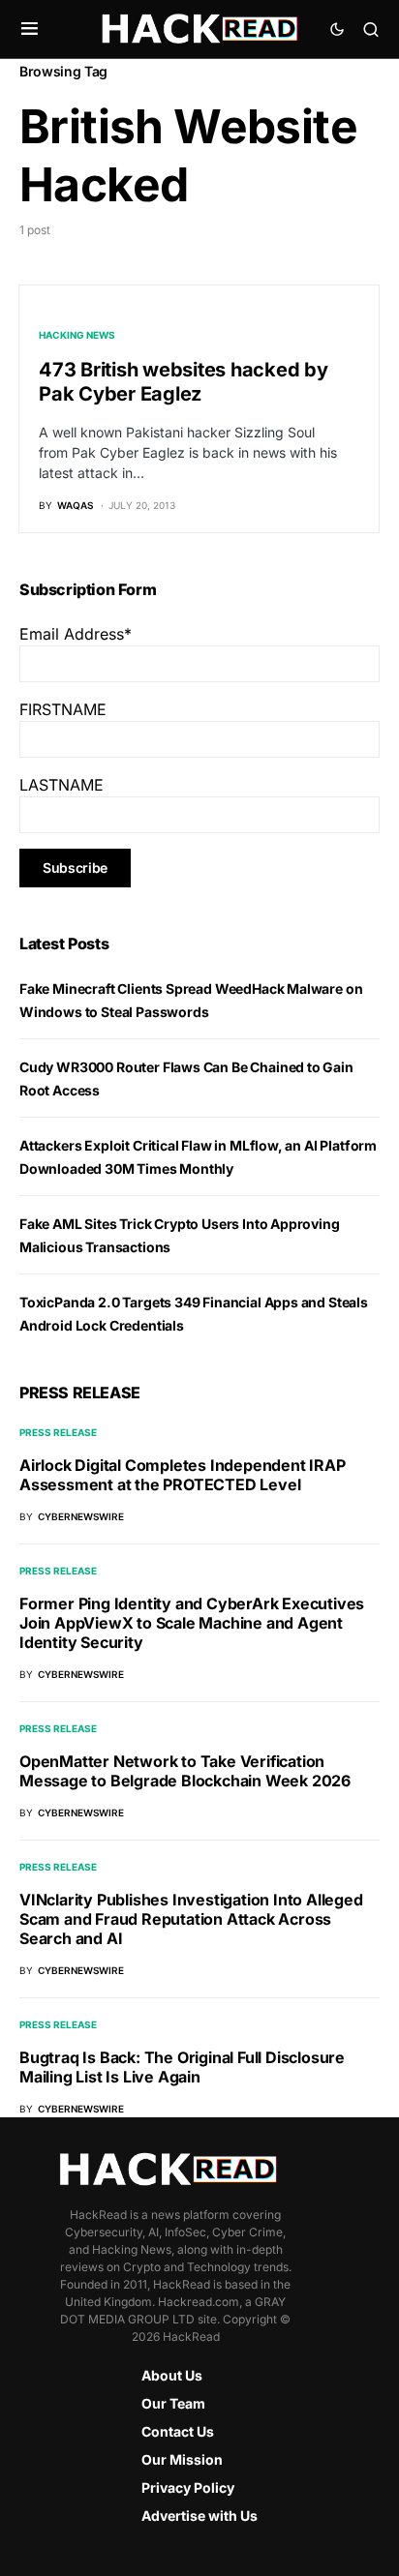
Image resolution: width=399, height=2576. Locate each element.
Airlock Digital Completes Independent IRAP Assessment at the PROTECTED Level (183, 1475)
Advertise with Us (199, 2516)
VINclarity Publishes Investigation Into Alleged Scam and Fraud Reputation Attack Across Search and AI (191, 1919)
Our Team (173, 2403)
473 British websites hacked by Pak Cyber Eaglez (184, 382)
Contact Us (178, 2431)
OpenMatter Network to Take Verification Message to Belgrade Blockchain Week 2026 (185, 1771)
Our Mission (182, 2459)
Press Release (58, 1432)
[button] (30, 29)
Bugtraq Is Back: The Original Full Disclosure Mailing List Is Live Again (182, 2067)
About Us (172, 2375)
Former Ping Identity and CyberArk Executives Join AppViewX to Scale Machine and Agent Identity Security (192, 1623)
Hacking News (77, 335)
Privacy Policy (188, 2487)
